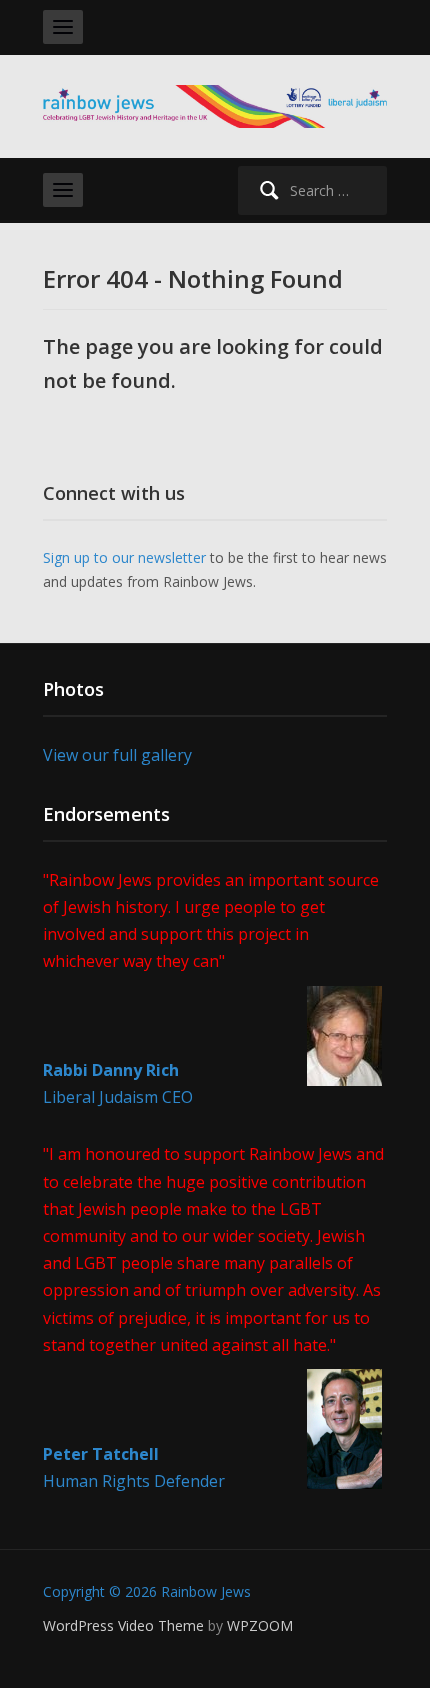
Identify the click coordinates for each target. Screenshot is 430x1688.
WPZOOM (260, 1625)
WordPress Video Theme (123, 1625)
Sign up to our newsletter (124, 557)
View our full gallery (117, 755)
